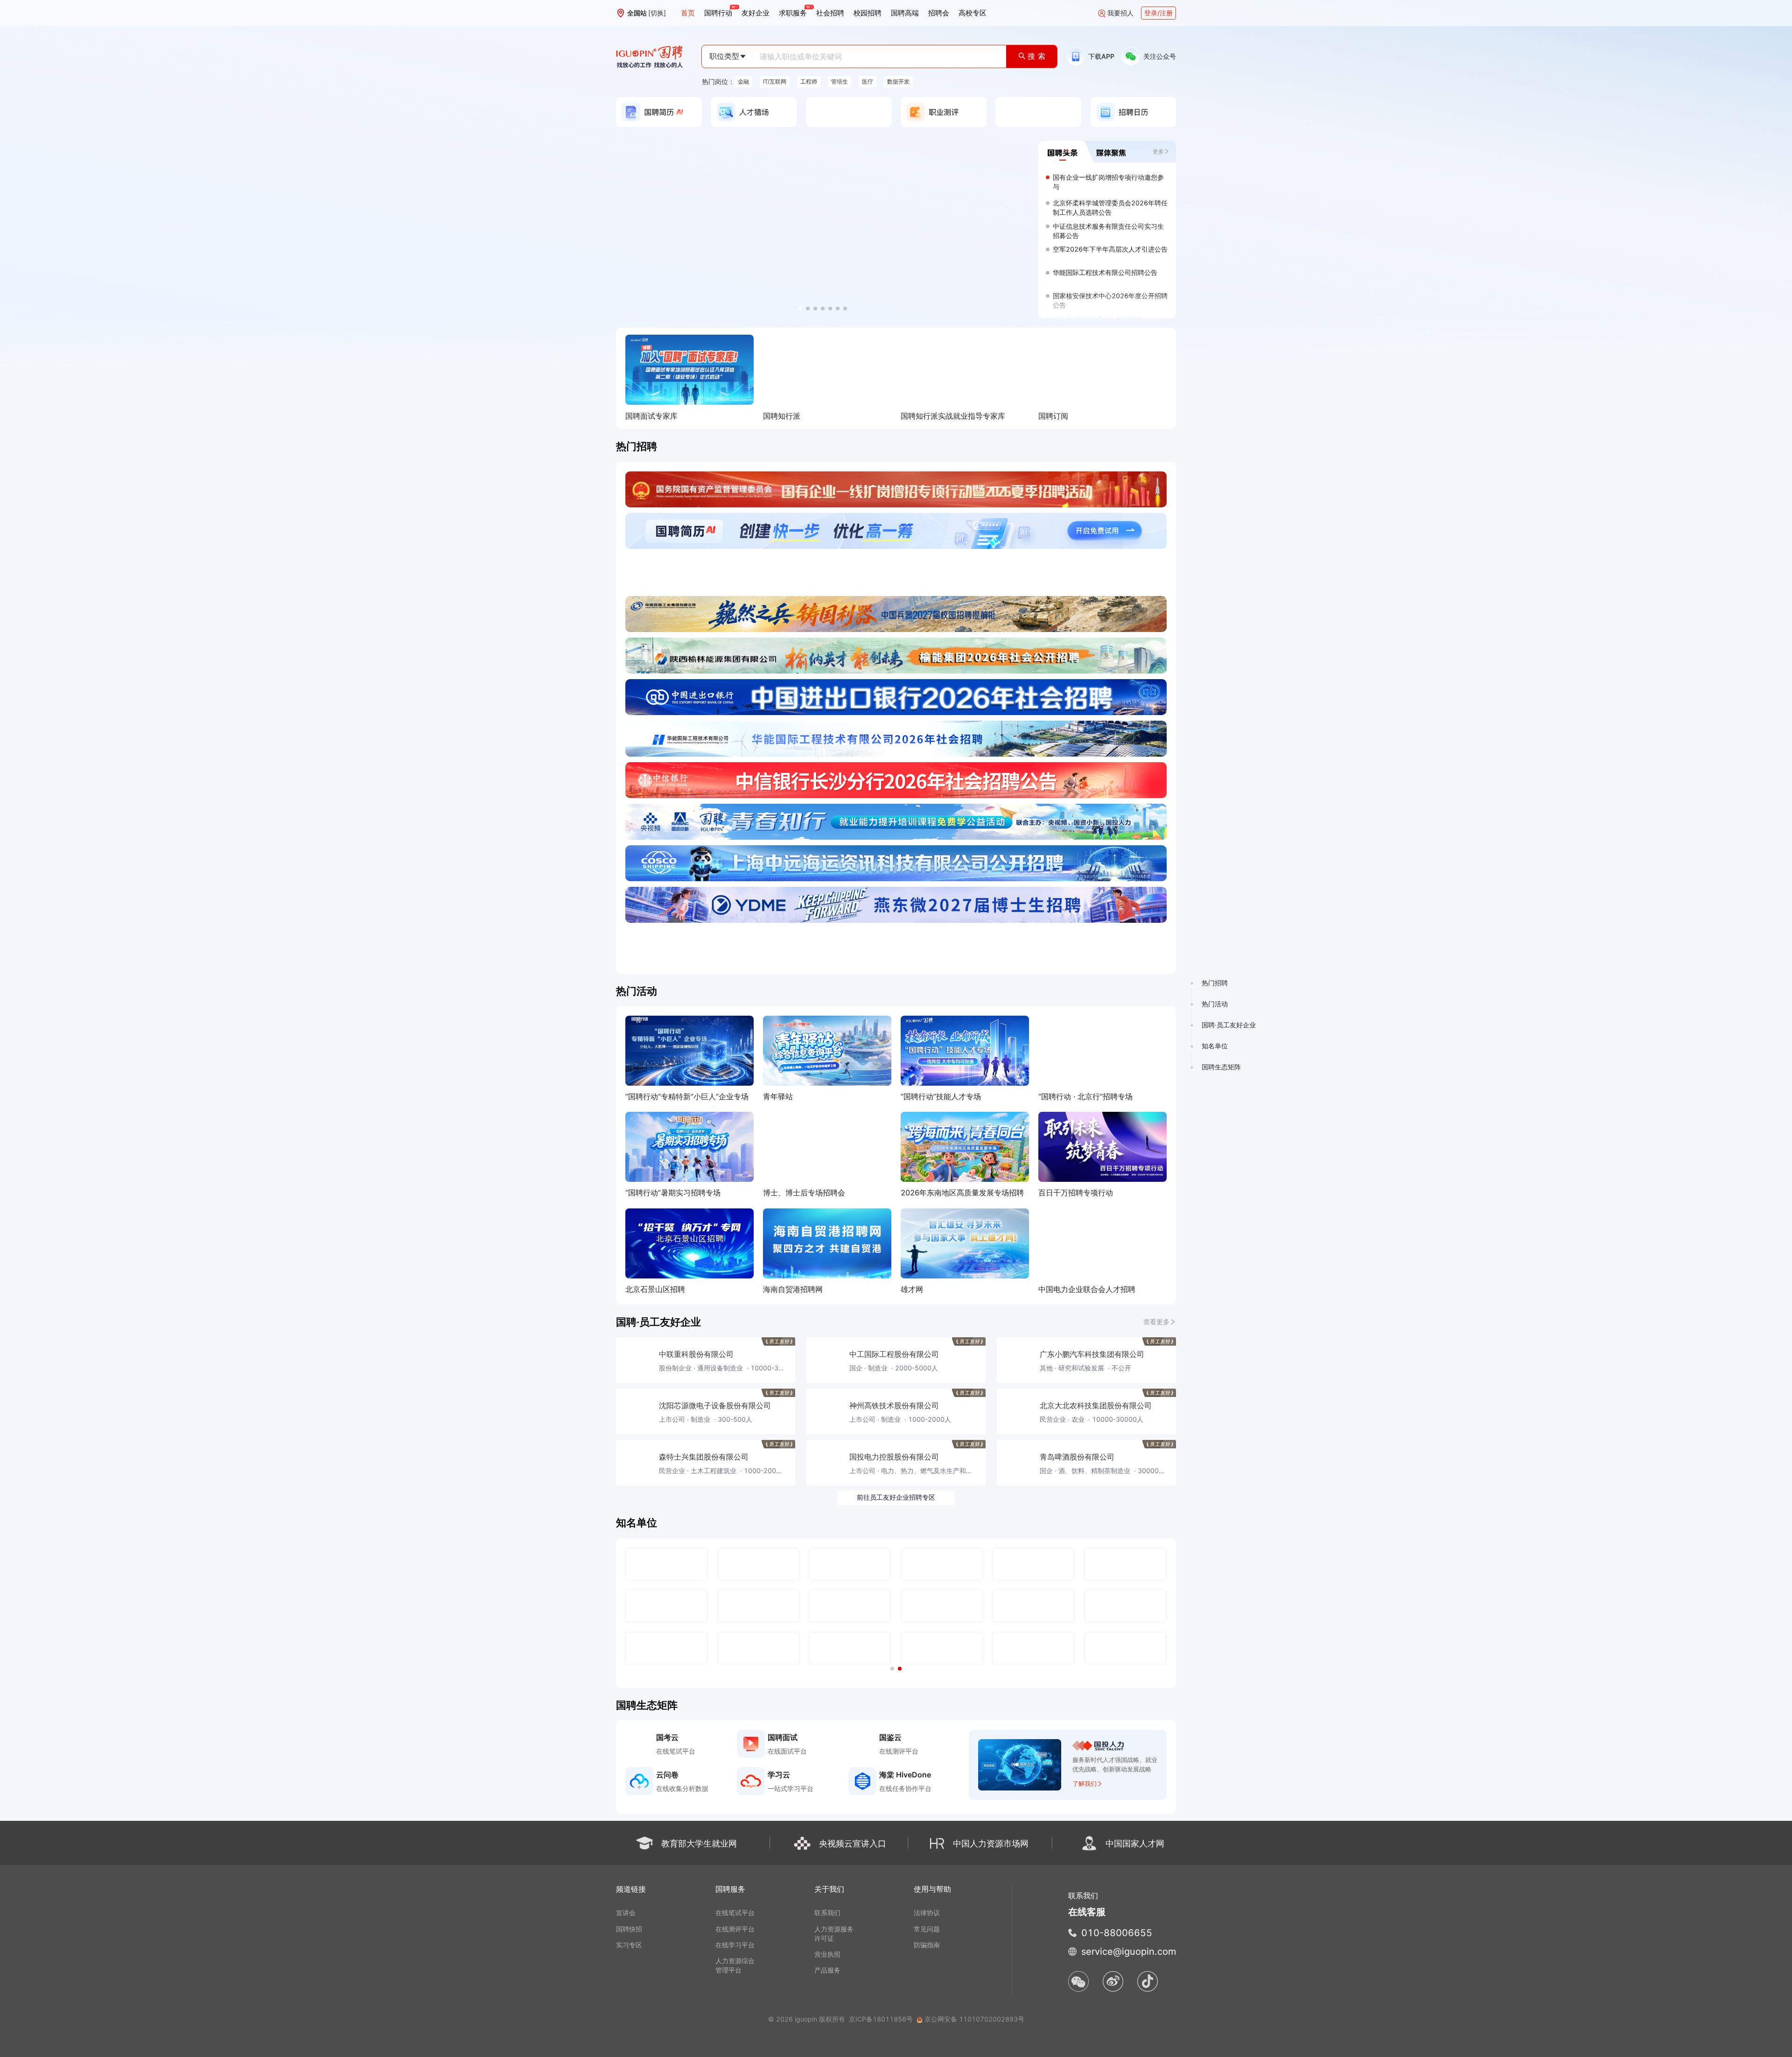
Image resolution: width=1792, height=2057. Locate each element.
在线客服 (1087, 1912)
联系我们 (827, 1913)
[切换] (657, 13)
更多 (1158, 151)
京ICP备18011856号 (881, 2019)
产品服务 (827, 1970)
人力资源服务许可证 (834, 1934)
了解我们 (1085, 1783)
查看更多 (1156, 1322)
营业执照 (827, 1954)
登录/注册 (1158, 13)
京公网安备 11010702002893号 (974, 2019)
